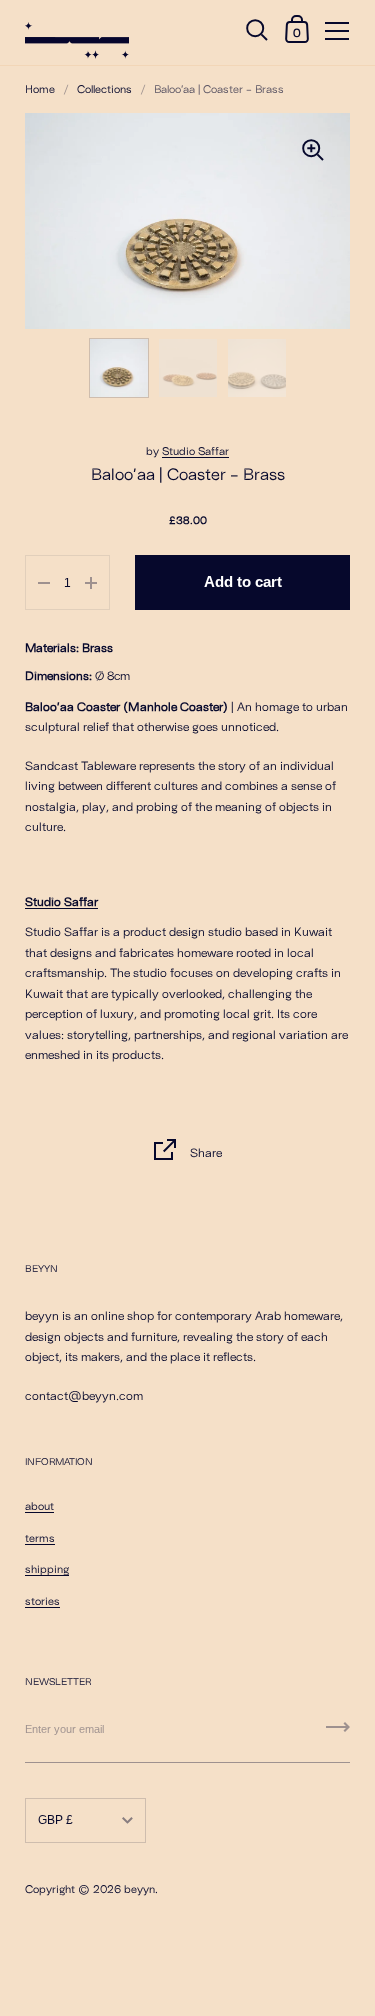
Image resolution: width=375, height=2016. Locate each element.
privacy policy (116, 1942)
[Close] (345, 1835)
